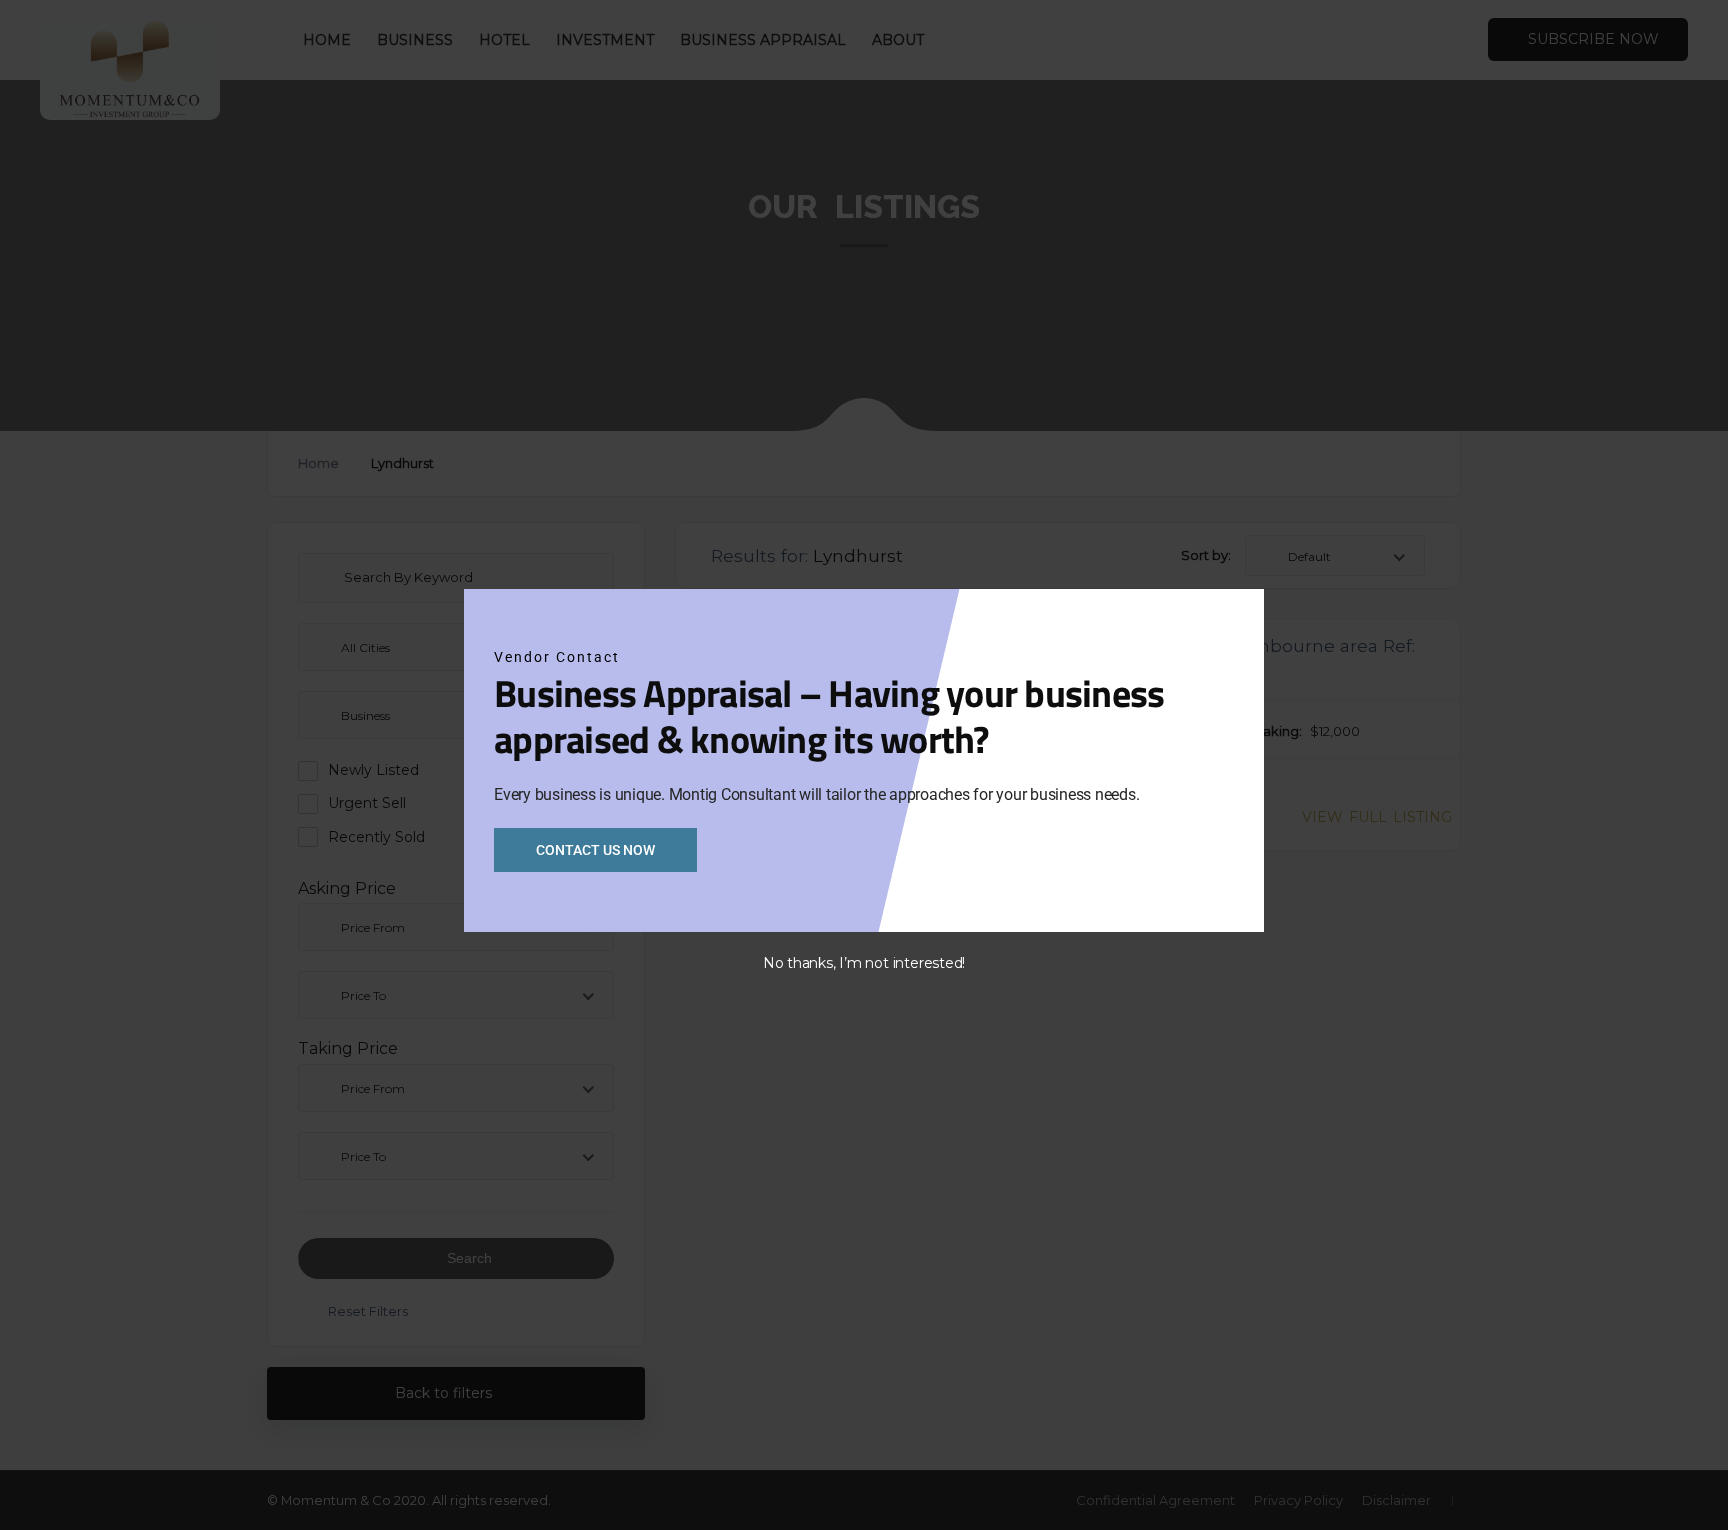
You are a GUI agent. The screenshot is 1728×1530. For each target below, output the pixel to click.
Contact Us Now (595, 850)
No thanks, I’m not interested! (864, 963)
